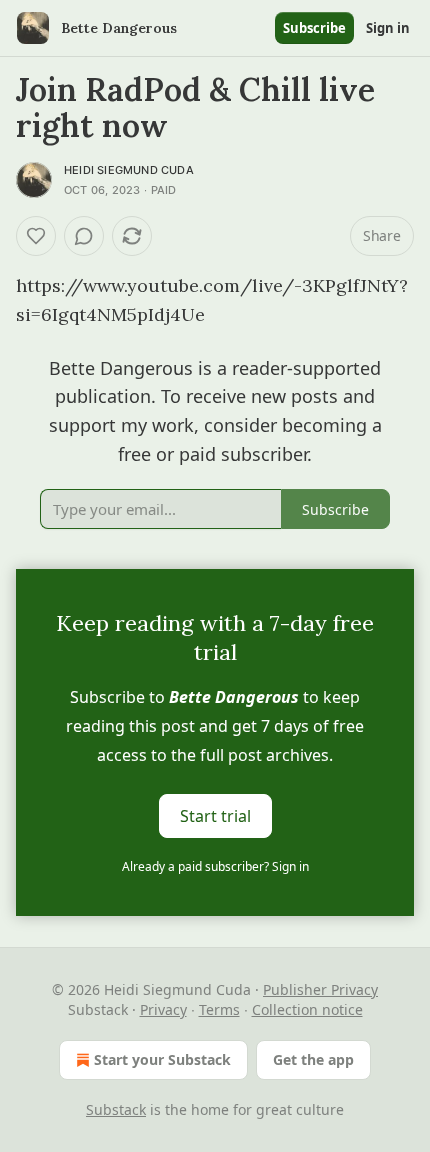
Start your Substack (162, 1059)
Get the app (313, 1059)
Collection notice (307, 1009)
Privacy (163, 1009)
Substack (116, 1109)
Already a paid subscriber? (215, 866)
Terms (219, 1009)
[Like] (36, 236)
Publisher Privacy (320, 989)
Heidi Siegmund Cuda (129, 170)
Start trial (215, 816)
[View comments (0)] (84, 236)
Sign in (388, 28)
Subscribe (314, 28)
